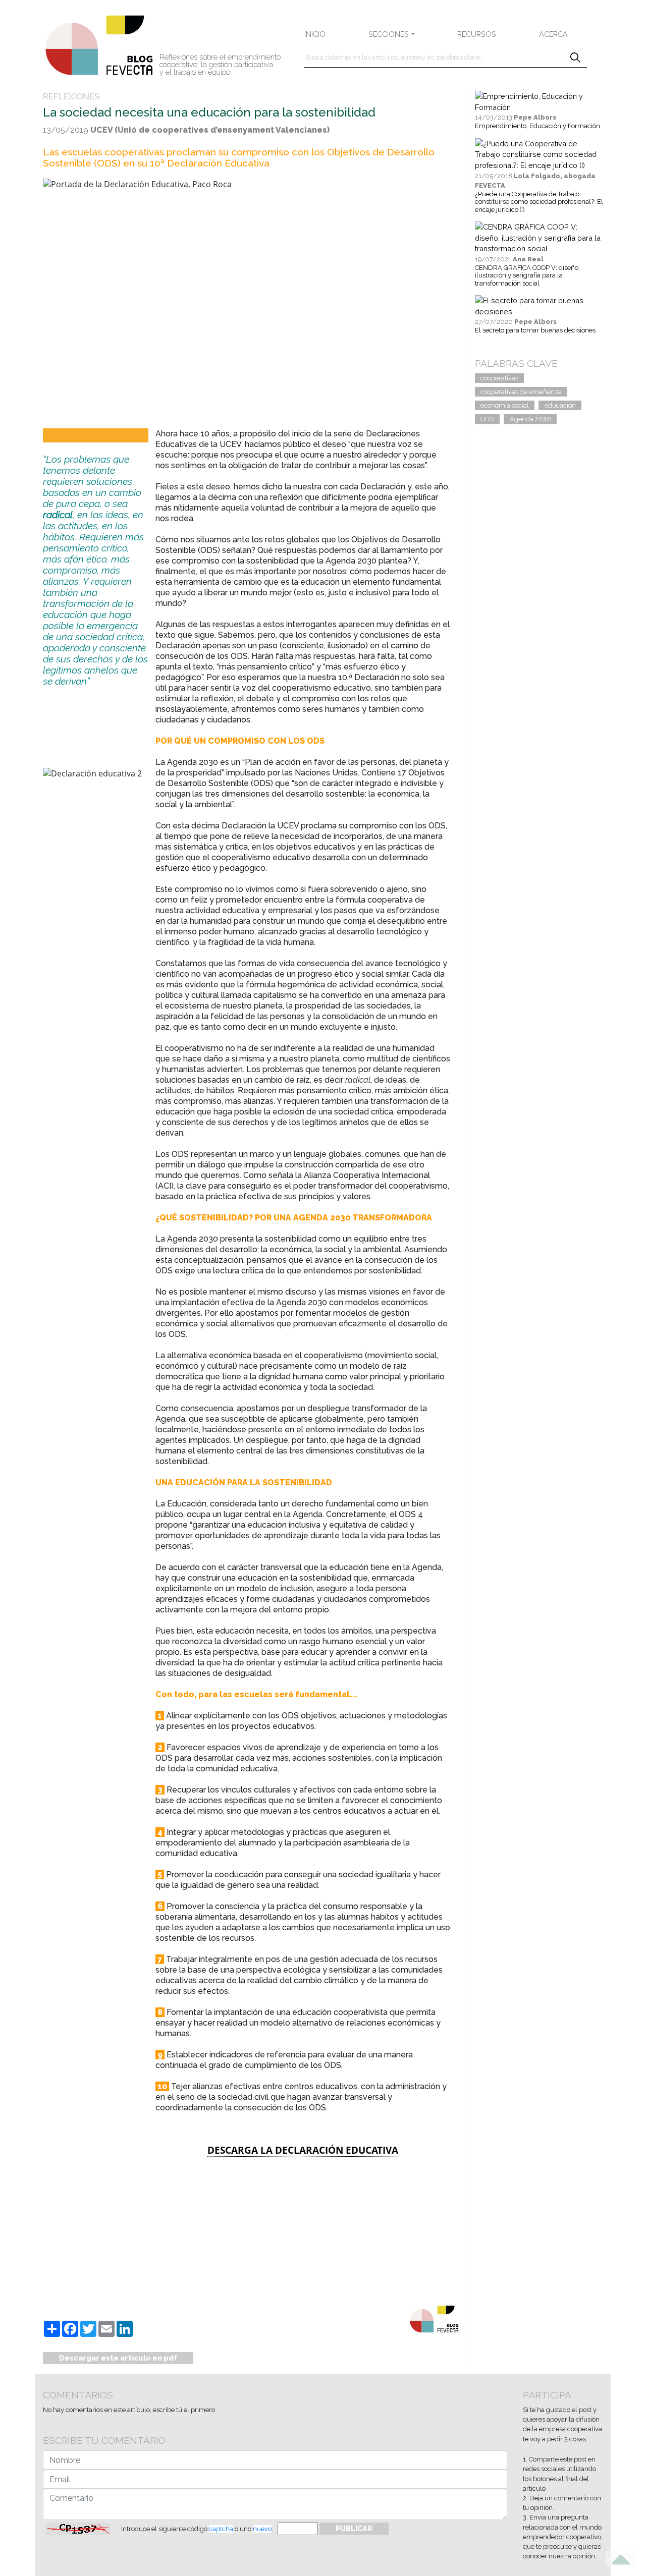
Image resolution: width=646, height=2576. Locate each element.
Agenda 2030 (530, 419)
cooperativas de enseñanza (521, 392)
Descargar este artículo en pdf (118, 2358)
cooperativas (499, 378)
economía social (505, 405)
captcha (221, 2529)
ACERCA (553, 34)
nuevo (262, 2529)
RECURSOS (477, 34)
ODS (487, 419)
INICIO (315, 34)
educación (560, 405)
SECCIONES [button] (389, 34)
